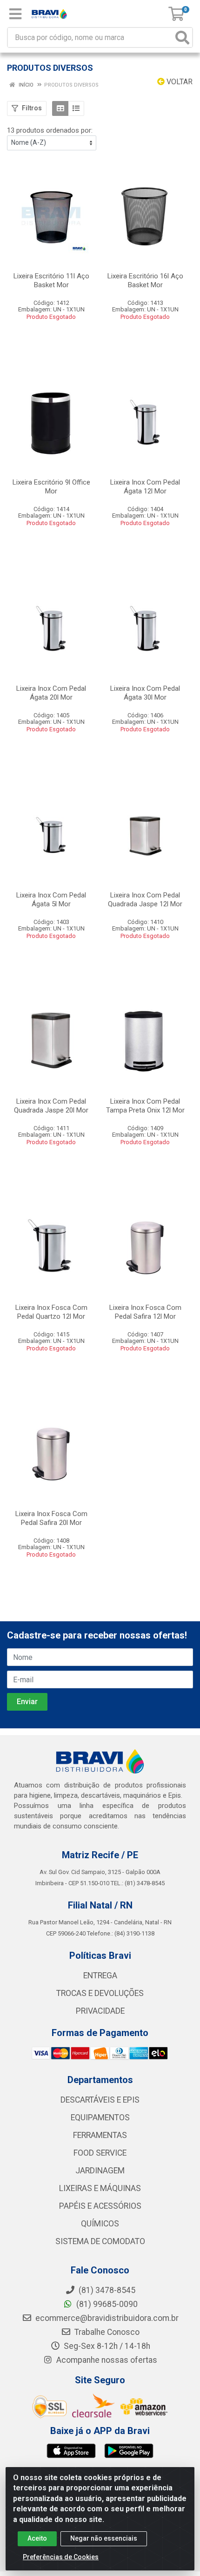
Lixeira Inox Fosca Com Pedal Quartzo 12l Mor (51, 1312)
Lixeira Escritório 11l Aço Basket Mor (51, 280)
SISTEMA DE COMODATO (100, 2241)
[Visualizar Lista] (76, 108)
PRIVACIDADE (100, 2011)
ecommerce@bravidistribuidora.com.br (106, 2318)
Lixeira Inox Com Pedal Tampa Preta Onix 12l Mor (145, 1106)
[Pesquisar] (182, 37)
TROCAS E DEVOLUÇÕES (100, 1993)
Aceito (37, 2538)
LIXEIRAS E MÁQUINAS (100, 2188)
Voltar (179, 82)
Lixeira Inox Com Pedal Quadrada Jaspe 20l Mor (51, 1106)
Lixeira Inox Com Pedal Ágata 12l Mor (145, 487)
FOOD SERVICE (100, 2153)
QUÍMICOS (100, 2224)
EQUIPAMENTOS (100, 2117)
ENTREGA (100, 1976)
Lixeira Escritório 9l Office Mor (51, 487)
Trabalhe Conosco (106, 2332)
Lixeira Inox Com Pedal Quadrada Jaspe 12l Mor (145, 900)
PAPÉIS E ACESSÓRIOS (100, 2206)
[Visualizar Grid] (60, 108)
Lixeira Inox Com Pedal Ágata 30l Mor (145, 693)
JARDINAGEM (100, 2171)
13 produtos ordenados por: (50, 130)
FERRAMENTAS (100, 2135)
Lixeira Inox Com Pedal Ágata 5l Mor (51, 900)
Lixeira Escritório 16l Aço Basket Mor (145, 280)
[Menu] (15, 14)
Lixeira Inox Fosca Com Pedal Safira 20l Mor (51, 1518)
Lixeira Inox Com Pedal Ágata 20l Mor (51, 693)
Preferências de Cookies (61, 2557)
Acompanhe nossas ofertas (106, 2360)
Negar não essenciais (104, 2538)
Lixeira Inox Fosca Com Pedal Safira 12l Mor (145, 1312)
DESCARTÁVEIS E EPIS (100, 2100)
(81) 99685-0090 (106, 2304)
